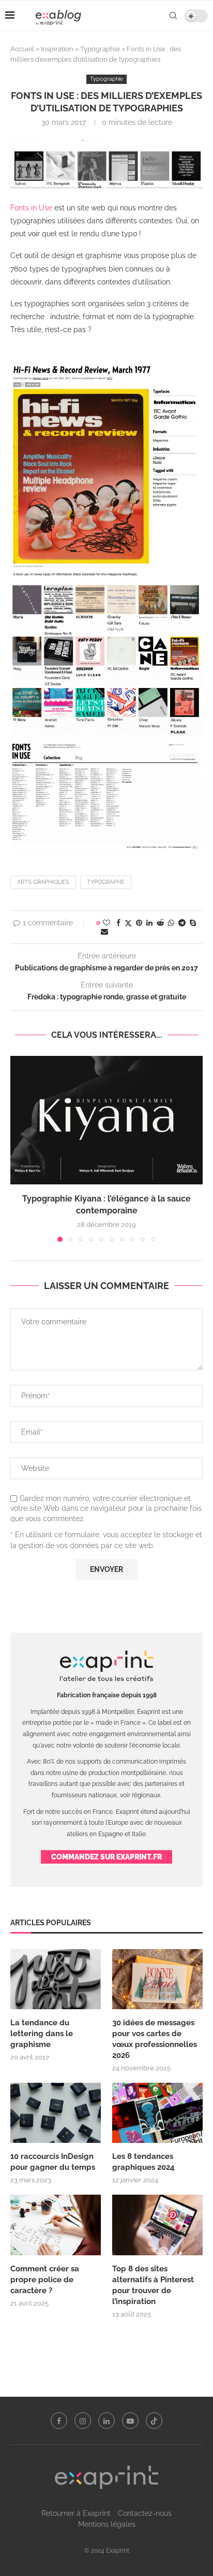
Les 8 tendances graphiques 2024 (143, 2162)
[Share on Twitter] (128, 923)
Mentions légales (107, 2524)
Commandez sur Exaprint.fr (106, 1857)
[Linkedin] (106, 2421)
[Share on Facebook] (118, 923)
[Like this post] (106, 923)
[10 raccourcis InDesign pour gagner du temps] (56, 2113)
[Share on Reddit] (160, 923)
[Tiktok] (154, 2421)
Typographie (100, 49)
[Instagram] (83, 2421)
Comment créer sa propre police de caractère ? (45, 2280)
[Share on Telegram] (182, 923)
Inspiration (57, 49)
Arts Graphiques (43, 882)
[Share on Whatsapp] (171, 923)
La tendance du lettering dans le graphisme (42, 2034)
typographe (106, 882)
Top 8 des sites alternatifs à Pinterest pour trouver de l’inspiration (153, 2285)
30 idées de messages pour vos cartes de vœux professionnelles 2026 (155, 2039)
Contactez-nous (145, 2513)
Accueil (22, 49)
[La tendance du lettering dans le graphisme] (56, 1979)
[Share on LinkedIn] (149, 923)
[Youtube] (130, 2421)
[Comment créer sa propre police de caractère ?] (56, 2225)
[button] (19, 1149)
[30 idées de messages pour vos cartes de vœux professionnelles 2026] (157, 1979)
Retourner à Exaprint (76, 2513)
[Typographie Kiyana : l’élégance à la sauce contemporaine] (106, 1120)
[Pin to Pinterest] (139, 923)
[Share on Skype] (193, 923)
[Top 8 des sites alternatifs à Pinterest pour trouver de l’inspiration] (157, 2225)
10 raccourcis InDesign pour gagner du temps (53, 2162)
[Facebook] (59, 2421)
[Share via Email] (104, 932)
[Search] (173, 16)
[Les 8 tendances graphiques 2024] (157, 2113)
